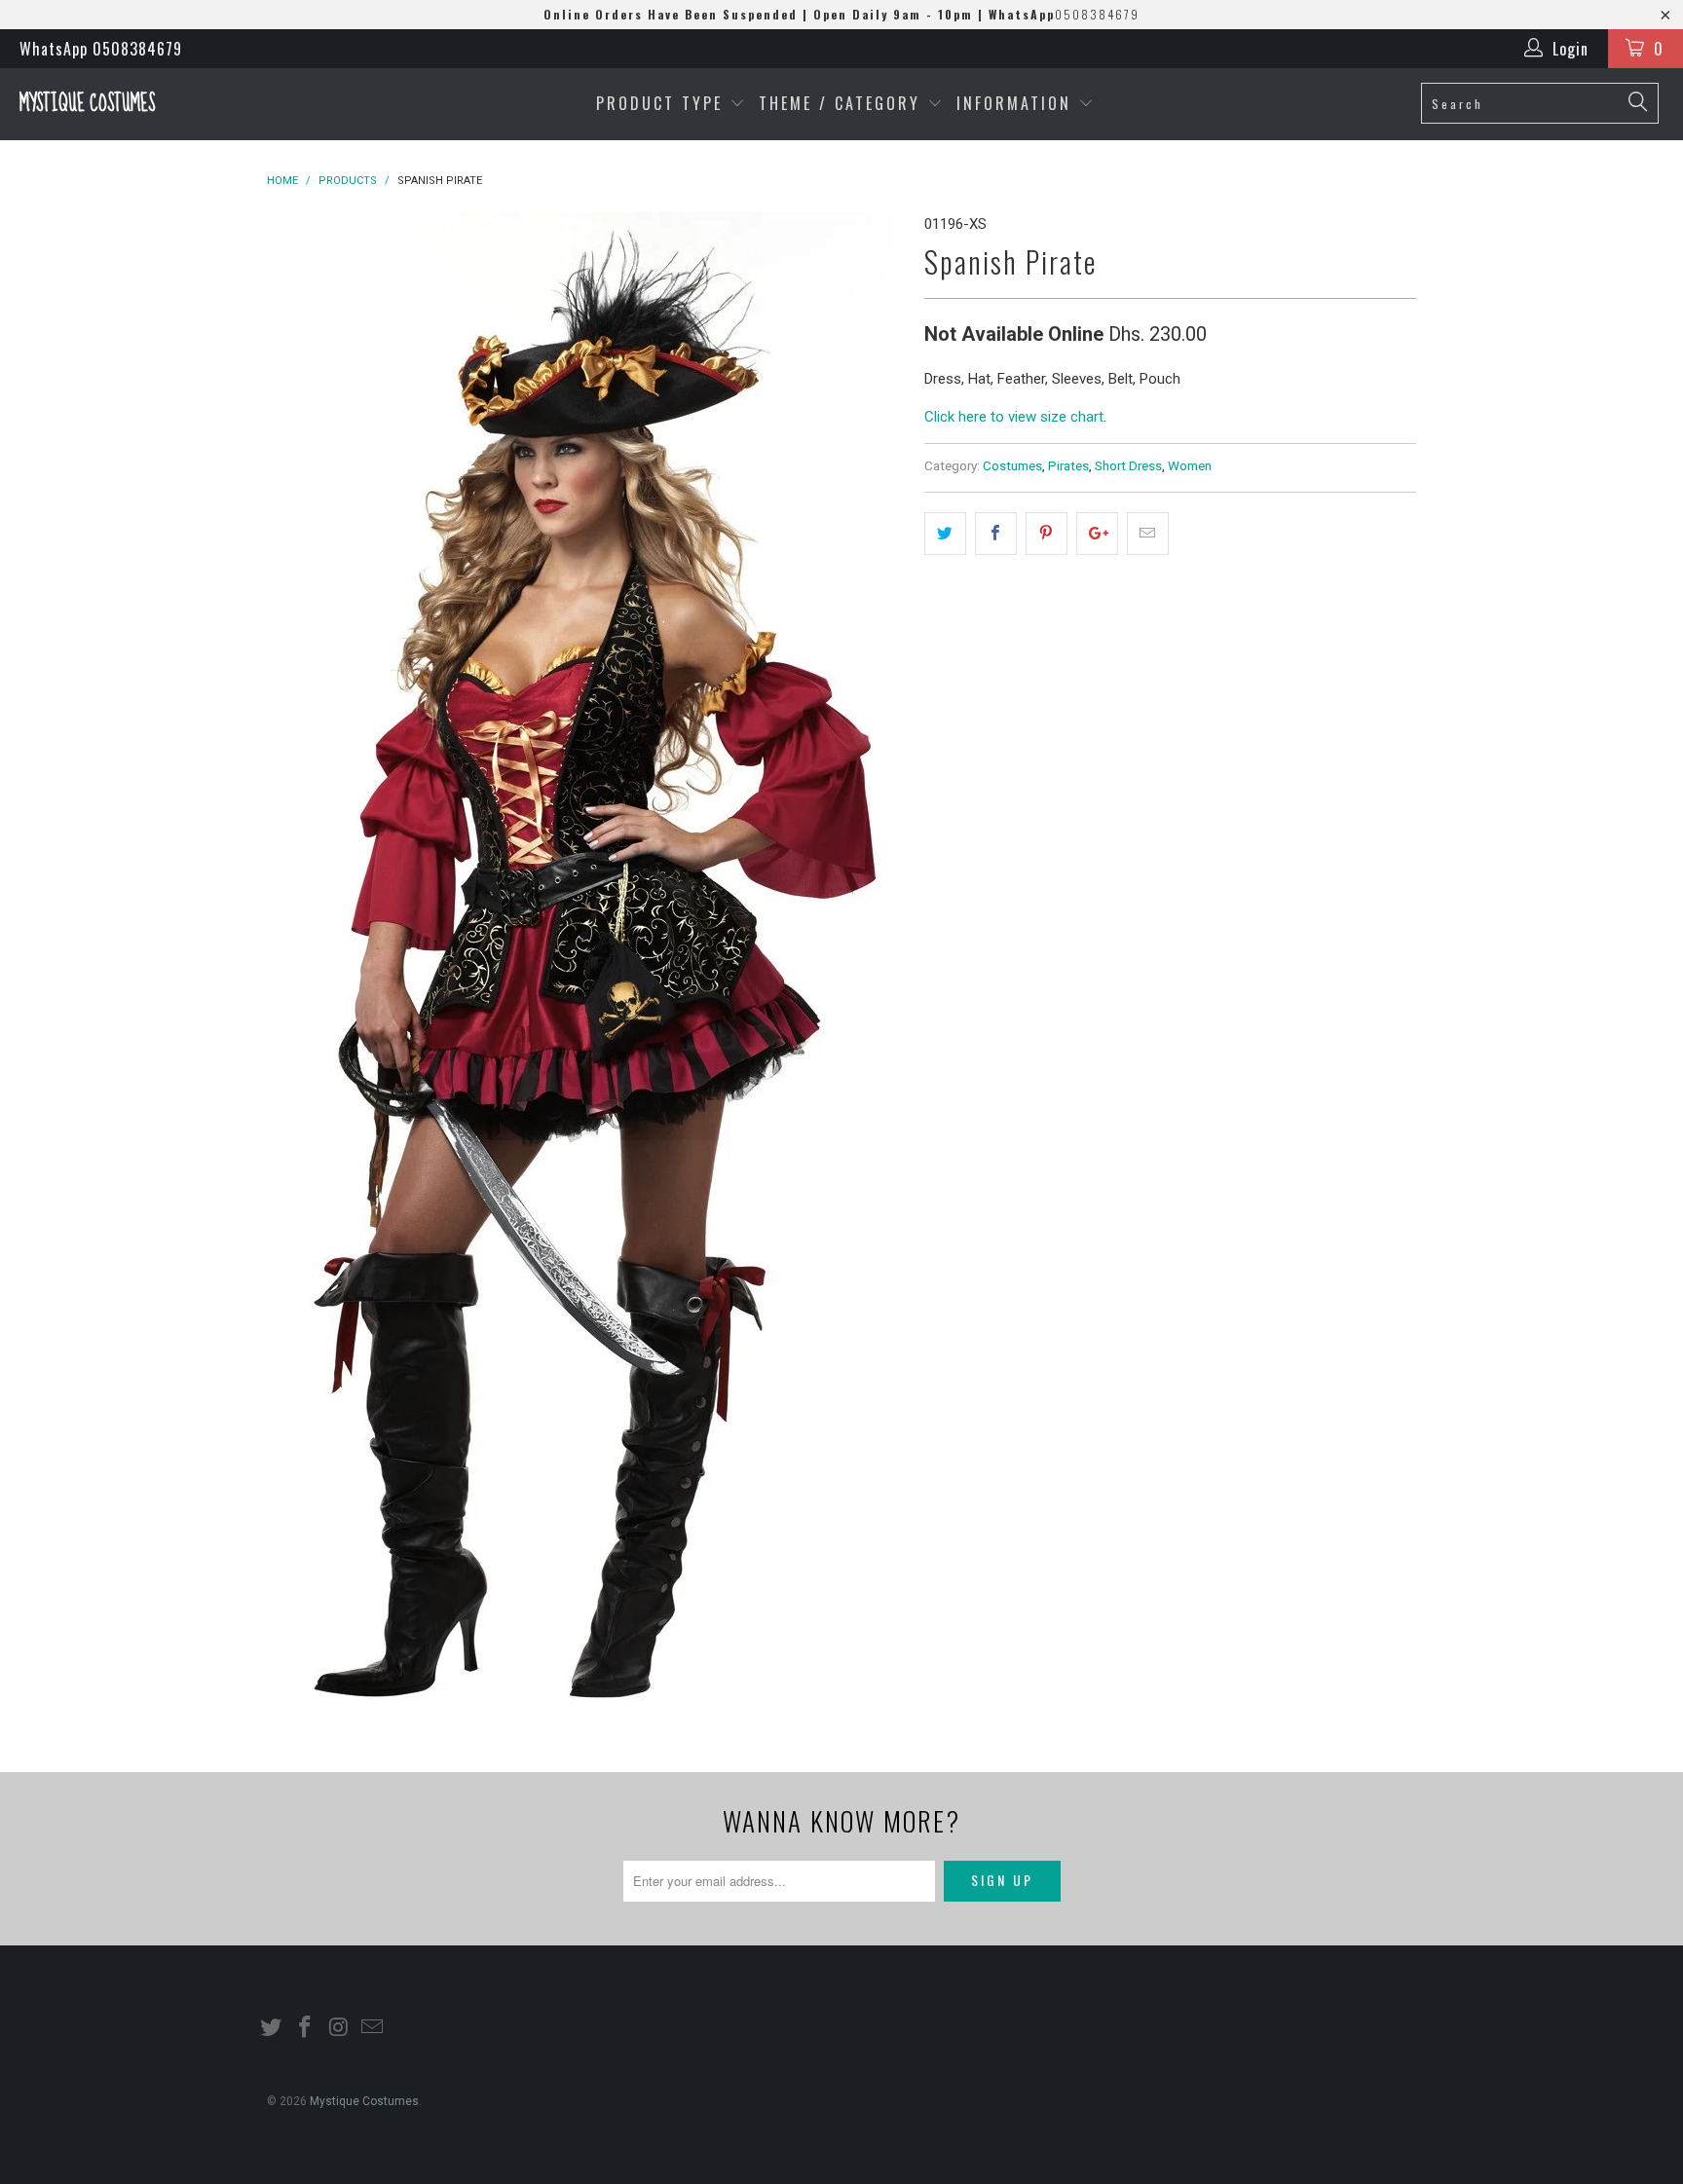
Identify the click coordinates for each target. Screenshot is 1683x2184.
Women (1190, 465)
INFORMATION (1017, 103)
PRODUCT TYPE (663, 103)
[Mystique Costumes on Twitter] (272, 2028)
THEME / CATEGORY (840, 103)
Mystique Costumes (87, 104)
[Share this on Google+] (1097, 534)
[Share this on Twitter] (945, 534)
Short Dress (1128, 465)
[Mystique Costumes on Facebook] (306, 2028)
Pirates (1068, 465)
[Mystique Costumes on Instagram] (339, 2028)
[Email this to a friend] (1148, 534)
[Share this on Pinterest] (1047, 534)
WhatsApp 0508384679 (101, 49)
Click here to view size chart (1014, 417)
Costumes (1012, 465)
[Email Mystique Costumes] (373, 2028)
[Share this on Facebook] (996, 534)
